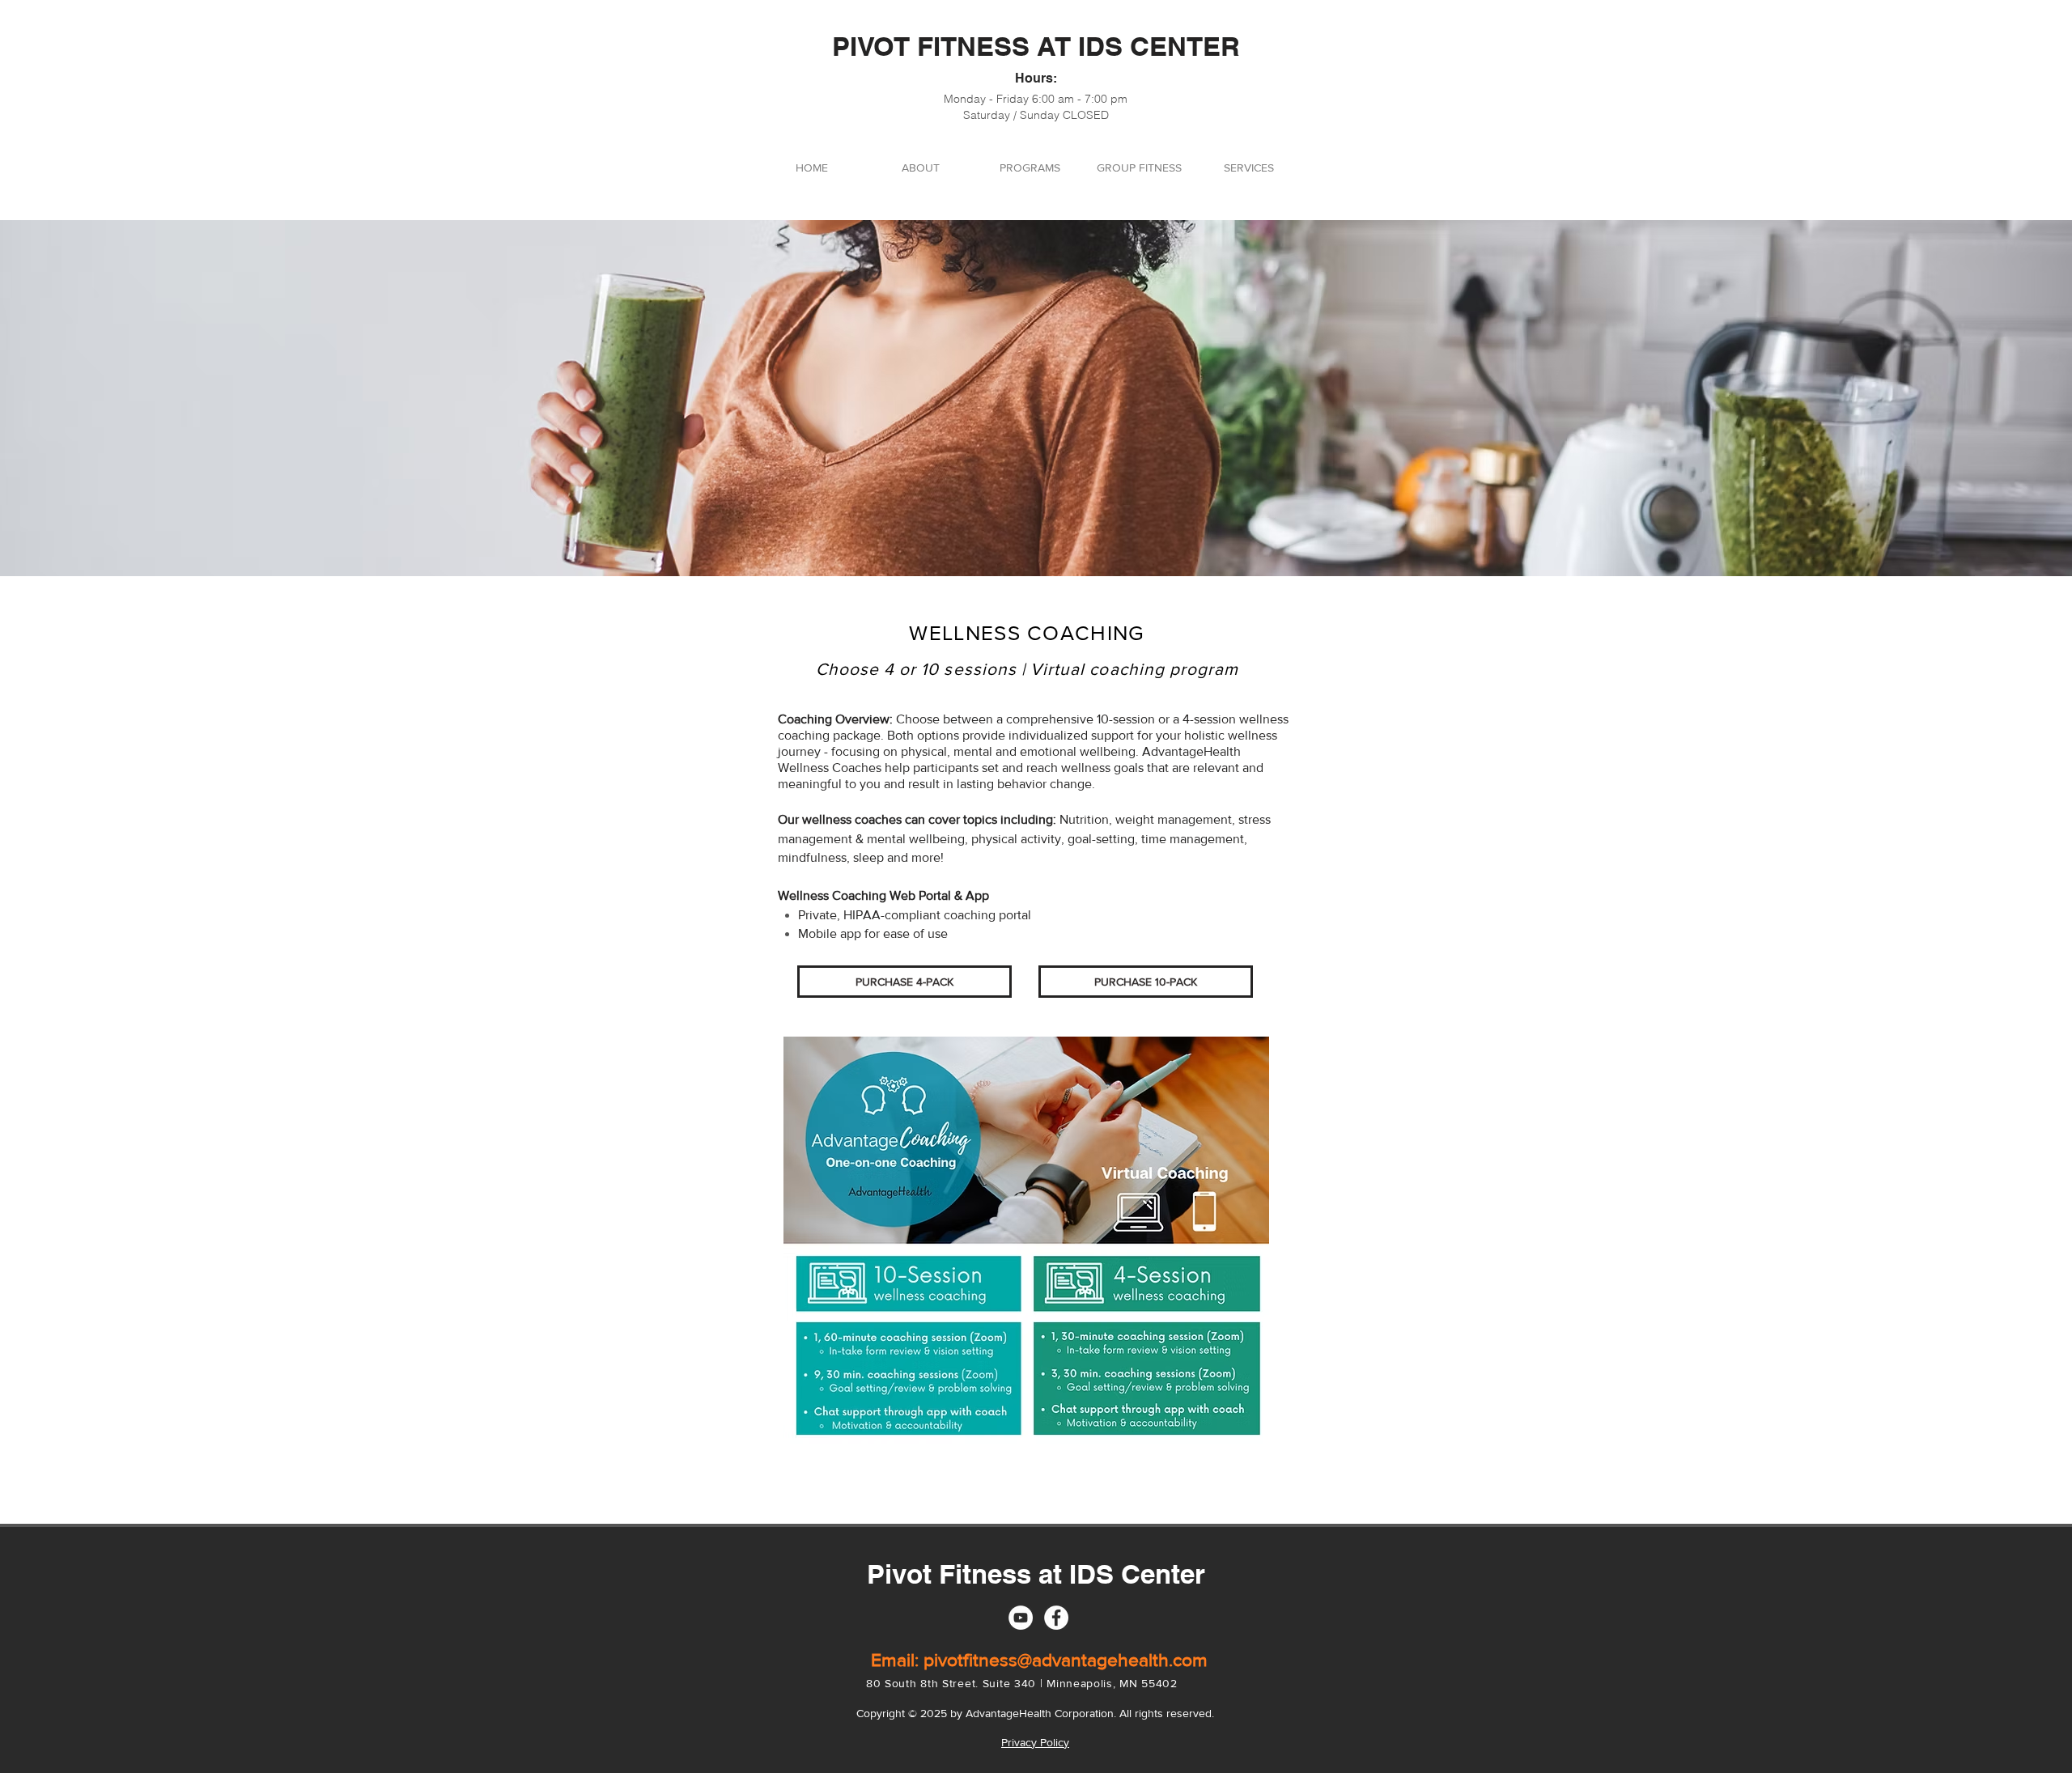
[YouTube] (1021, 1618)
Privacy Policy (1035, 1742)
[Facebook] (1056, 1618)
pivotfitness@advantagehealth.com (1066, 1660)
